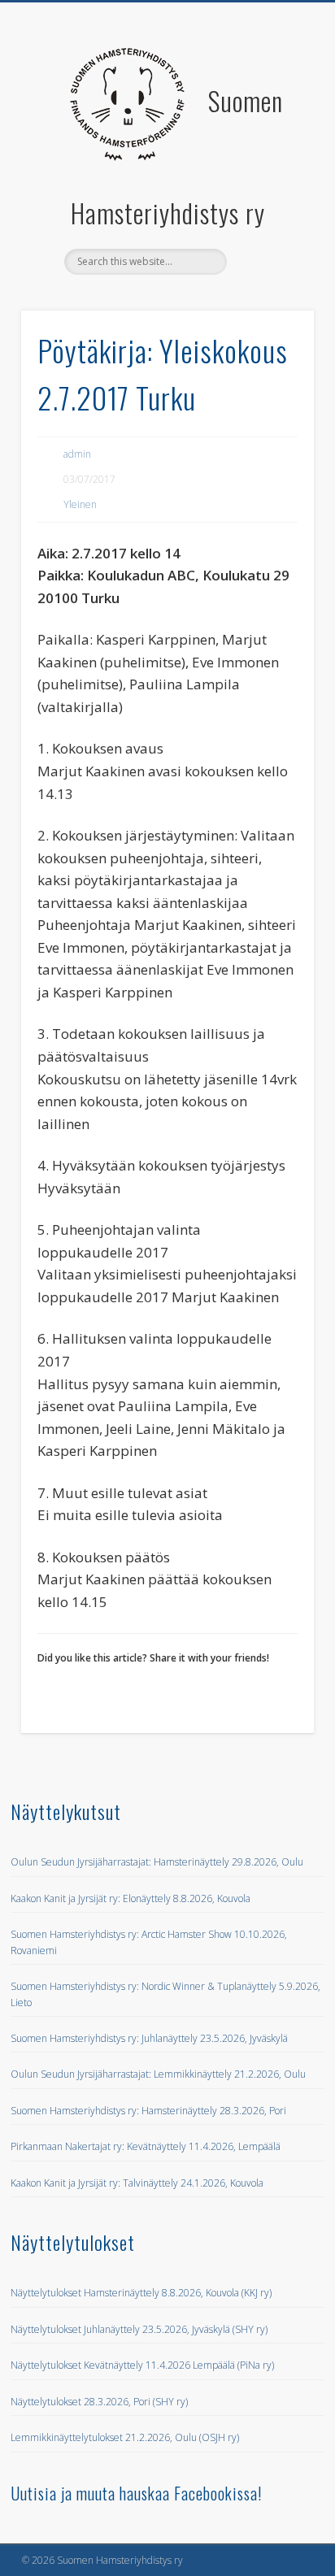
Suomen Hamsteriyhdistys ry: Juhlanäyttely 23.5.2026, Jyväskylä (149, 2038)
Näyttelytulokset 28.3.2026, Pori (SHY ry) (99, 2402)
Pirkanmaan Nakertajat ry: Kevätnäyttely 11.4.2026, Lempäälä (146, 2146)
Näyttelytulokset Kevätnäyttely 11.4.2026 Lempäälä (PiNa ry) (142, 2365)
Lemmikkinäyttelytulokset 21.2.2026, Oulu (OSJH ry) (125, 2437)
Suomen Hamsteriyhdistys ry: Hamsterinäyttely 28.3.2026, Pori (148, 2111)
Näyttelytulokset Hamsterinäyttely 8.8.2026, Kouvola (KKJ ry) (141, 2293)
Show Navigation (272, 146)
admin (77, 454)
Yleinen (80, 504)
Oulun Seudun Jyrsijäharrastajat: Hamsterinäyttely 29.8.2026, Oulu (157, 1862)
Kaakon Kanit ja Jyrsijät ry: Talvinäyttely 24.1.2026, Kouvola (137, 2183)
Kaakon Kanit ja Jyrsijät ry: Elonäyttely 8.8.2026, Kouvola (131, 1898)
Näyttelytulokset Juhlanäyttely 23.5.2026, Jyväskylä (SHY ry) (139, 2329)
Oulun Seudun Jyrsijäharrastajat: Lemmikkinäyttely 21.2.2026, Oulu (158, 2074)
